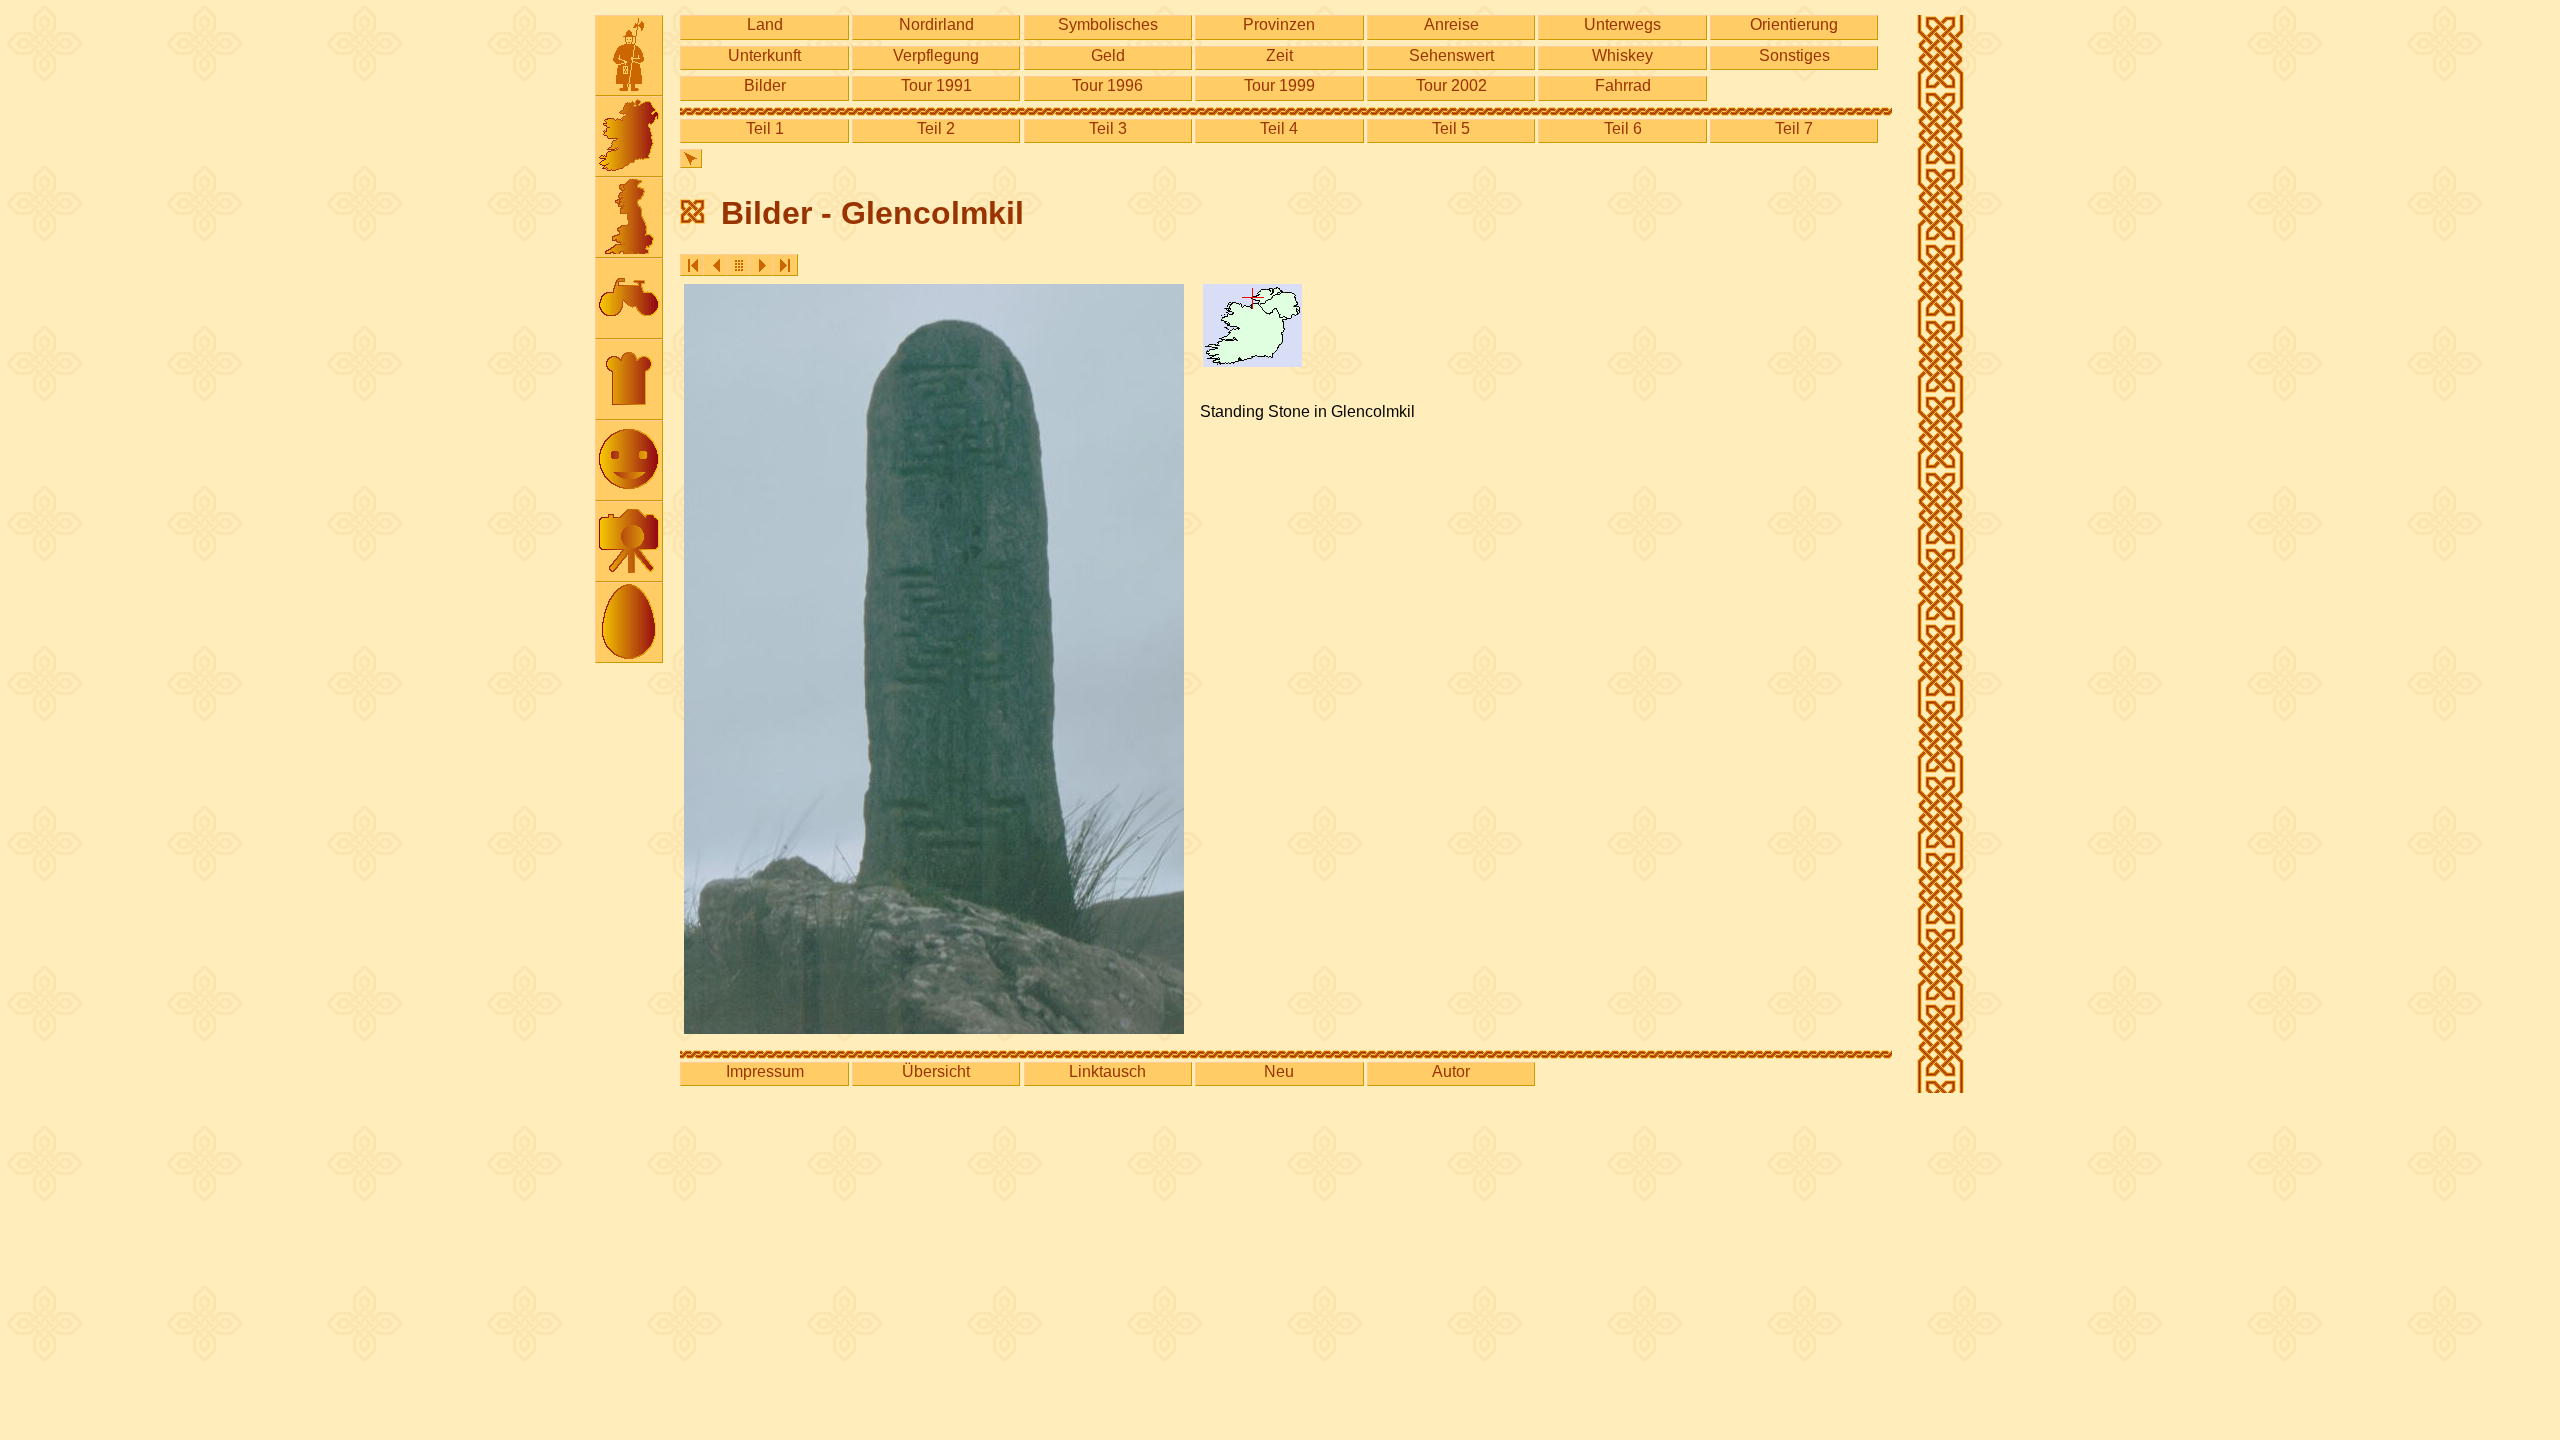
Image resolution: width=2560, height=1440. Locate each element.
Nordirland (936, 24)
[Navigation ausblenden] (691, 158)
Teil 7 (1794, 128)
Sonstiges (1794, 55)
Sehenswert (1451, 55)
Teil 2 (936, 128)
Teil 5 (1451, 128)
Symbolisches (1108, 24)
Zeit (1279, 55)
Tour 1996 (1107, 85)
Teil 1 (765, 128)
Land (765, 24)
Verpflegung (936, 55)
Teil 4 (1279, 128)
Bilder (765, 85)
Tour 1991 (936, 85)
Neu (1279, 1071)
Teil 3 (1108, 128)
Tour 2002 (1451, 85)
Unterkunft (764, 55)
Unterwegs (1622, 24)
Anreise (1451, 24)
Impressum (765, 1071)
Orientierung (1794, 24)
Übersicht (936, 1071)
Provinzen (1279, 24)
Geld (1108, 55)
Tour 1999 (1279, 85)
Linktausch (1107, 1071)
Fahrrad (1623, 85)
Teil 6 (1623, 128)
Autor (1451, 1071)
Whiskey (1622, 55)
